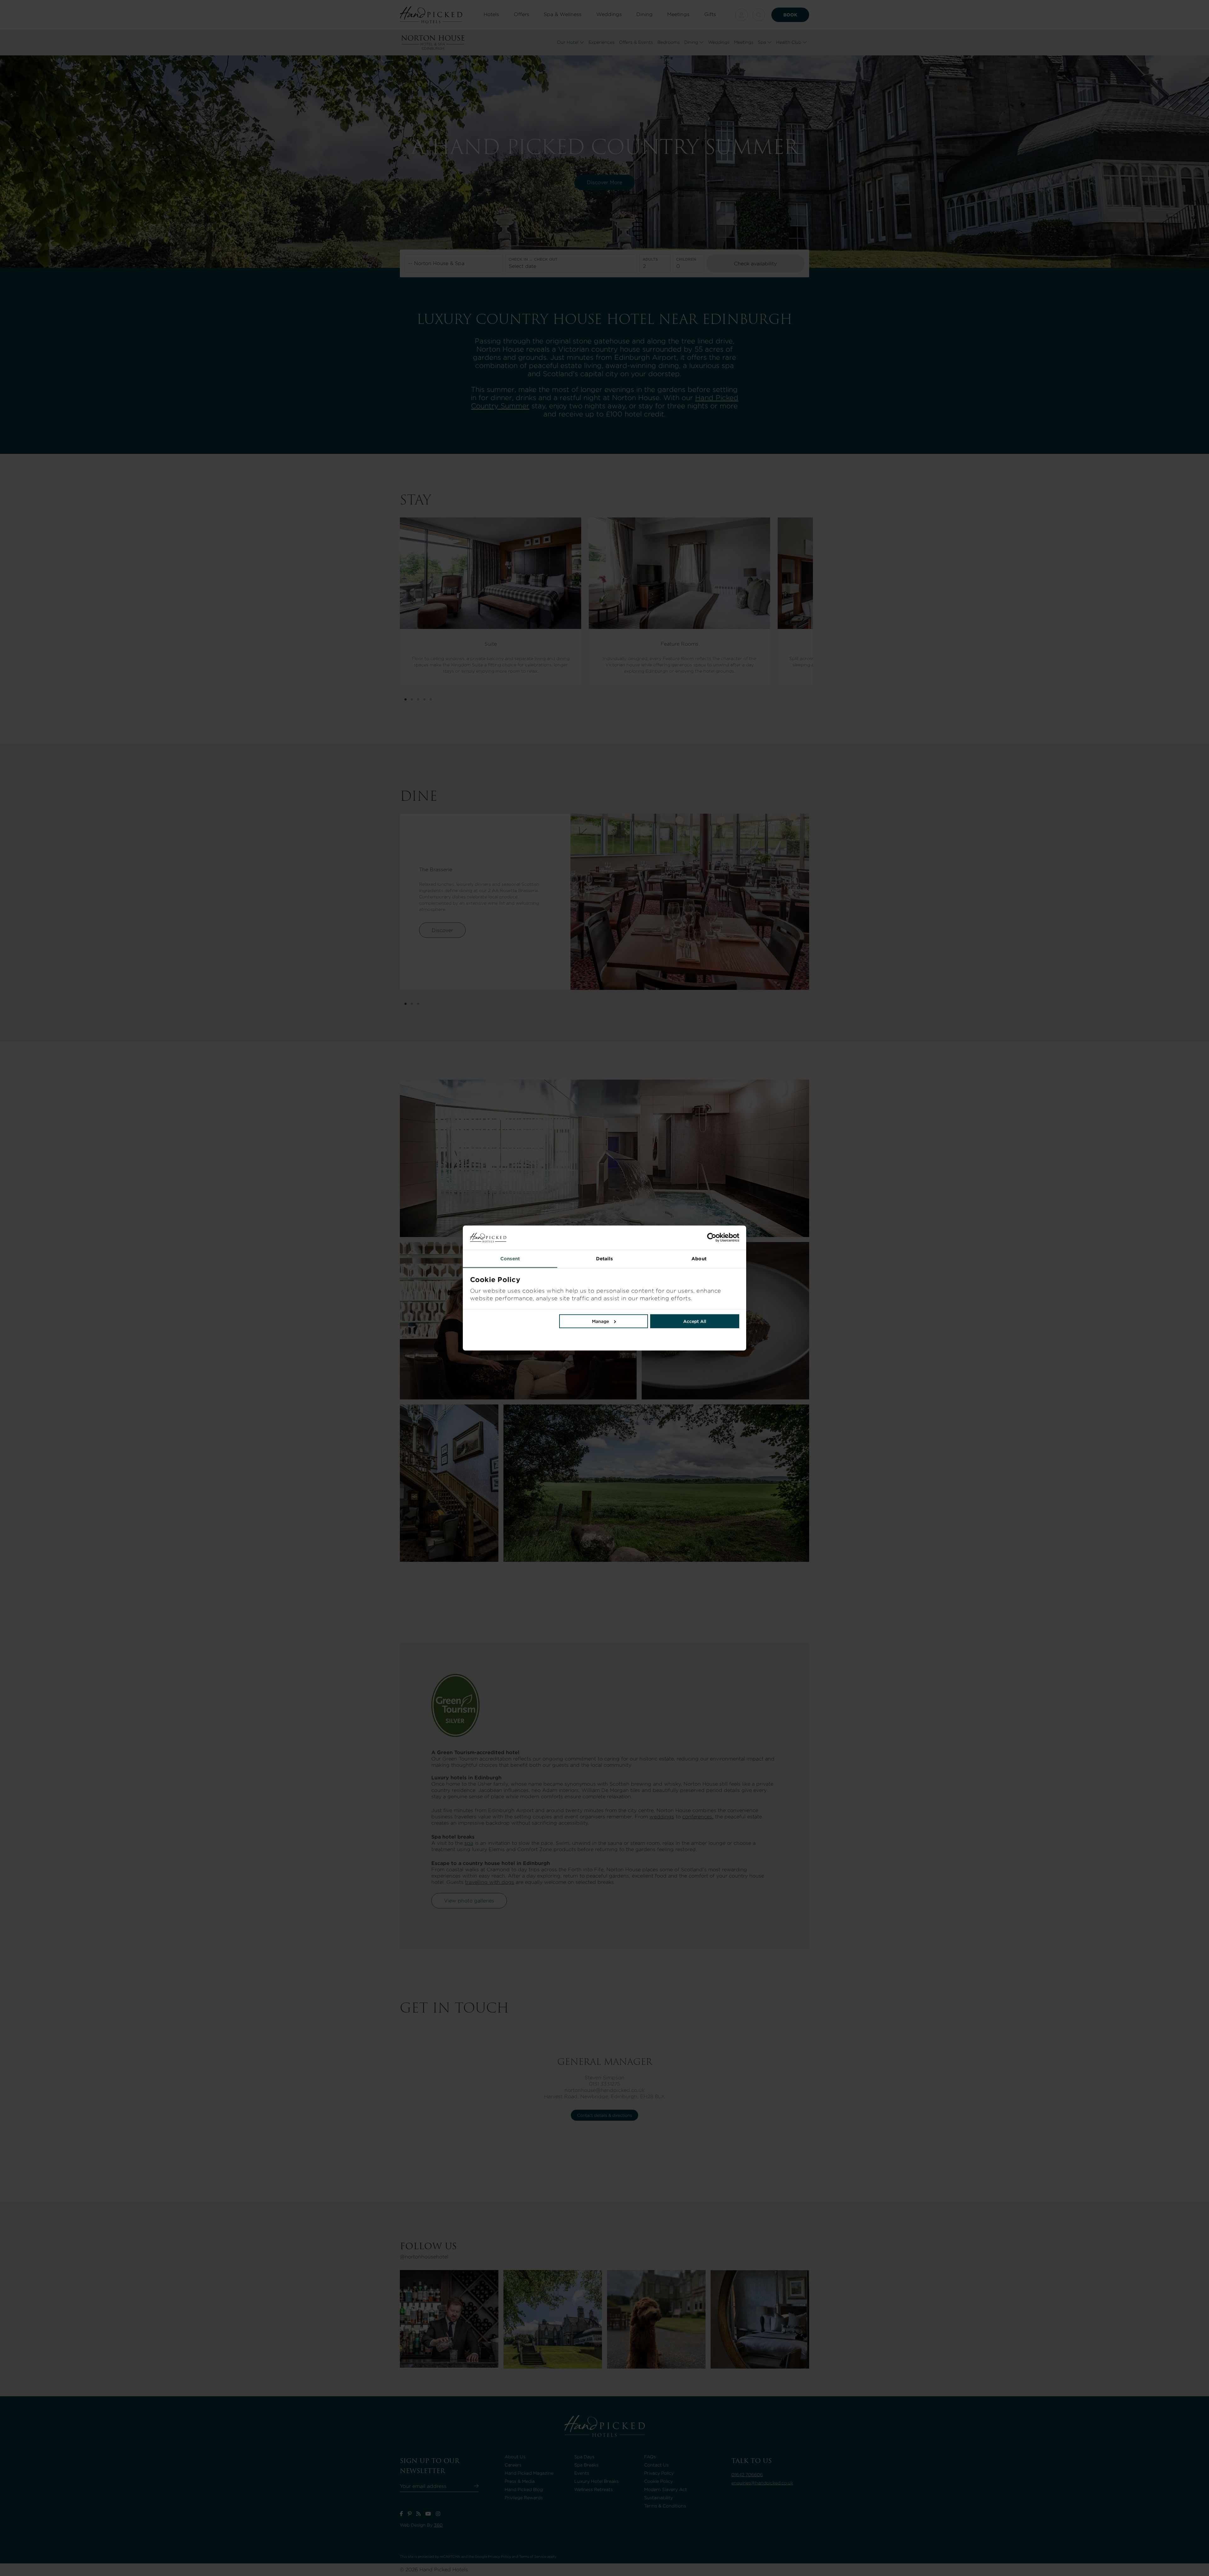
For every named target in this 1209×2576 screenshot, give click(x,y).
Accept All (695, 1321)
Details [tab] (605, 1258)
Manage (600, 1321)
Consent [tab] (510, 1258)
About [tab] (699, 1258)
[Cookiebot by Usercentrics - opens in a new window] (672, 1238)
